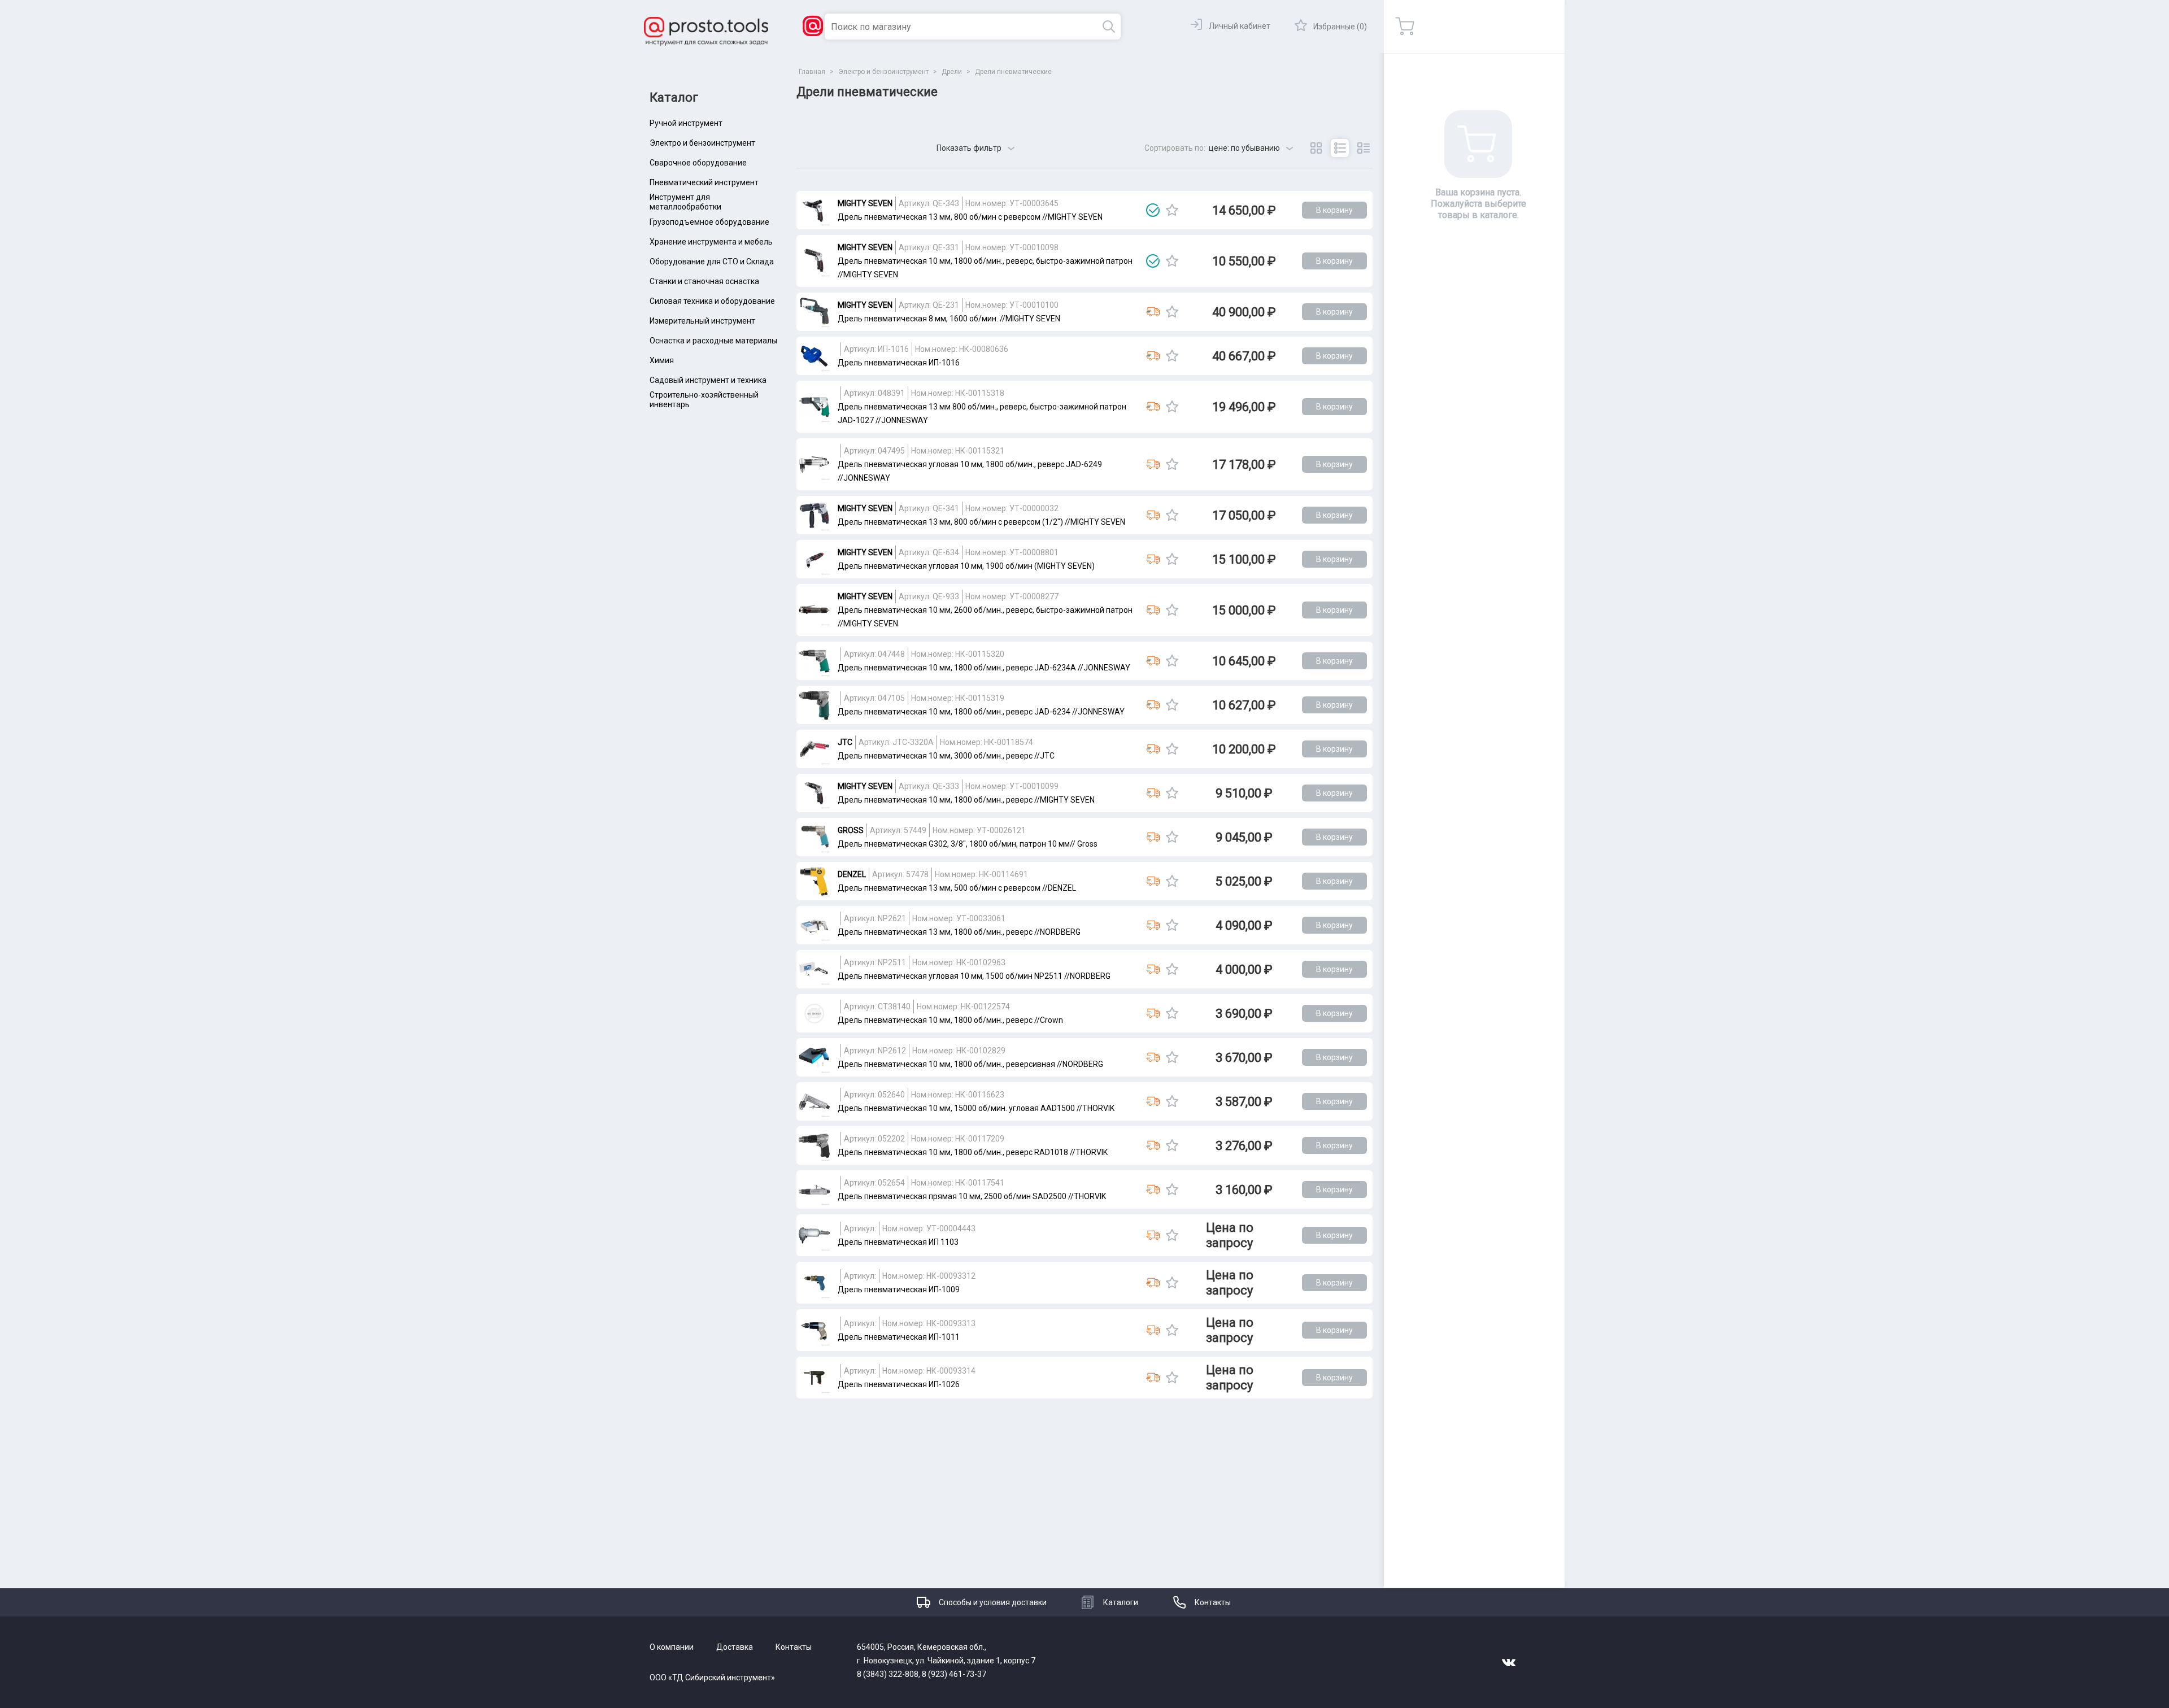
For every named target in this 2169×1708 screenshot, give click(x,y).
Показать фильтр (969, 148)
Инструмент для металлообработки (685, 202)
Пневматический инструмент (704, 182)
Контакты (1213, 1602)
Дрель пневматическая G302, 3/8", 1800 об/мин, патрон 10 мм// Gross (968, 844)
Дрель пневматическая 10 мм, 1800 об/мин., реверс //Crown (950, 1020)
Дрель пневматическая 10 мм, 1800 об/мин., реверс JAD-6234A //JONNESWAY (984, 668)
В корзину (1334, 210)
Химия (662, 360)
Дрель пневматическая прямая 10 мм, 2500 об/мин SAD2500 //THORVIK (972, 1196)
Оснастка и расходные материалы (713, 341)
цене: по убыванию (1244, 148)
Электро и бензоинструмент (702, 143)
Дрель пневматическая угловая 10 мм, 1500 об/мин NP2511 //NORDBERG (974, 976)
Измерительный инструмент (702, 321)
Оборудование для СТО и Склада (712, 262)
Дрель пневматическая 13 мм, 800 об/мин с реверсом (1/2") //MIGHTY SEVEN (981, 522)
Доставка (735, 1647)
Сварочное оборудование (698, 163)
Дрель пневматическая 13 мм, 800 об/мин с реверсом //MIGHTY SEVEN (970, 217)
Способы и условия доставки (993, 1602)
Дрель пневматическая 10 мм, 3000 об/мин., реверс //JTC (946, 756)
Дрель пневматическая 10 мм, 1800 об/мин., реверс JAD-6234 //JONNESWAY (981, 712)
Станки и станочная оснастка (704, 281)
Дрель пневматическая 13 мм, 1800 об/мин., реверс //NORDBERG (959, 932)
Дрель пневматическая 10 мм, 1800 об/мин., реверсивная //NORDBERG (970, 1064)
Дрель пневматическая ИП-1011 (899, 1337)
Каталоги (1121, 1602)
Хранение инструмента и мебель (711, 242)
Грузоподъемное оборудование (709, 222)
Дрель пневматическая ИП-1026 (899, 1384)
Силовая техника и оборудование (712, 301)
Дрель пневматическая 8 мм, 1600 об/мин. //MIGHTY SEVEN (949, 319)
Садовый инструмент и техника (708, 380)
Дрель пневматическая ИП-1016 (899, 363)
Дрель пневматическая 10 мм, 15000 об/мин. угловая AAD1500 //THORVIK (976, 1108)
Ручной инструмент (686, 123)
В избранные (1172, 210)
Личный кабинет (1240, 26)
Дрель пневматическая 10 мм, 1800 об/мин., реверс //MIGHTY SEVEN (966, 800)
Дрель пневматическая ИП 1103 (898, 1242)
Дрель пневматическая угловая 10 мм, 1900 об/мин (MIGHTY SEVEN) (966, 566)
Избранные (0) (1340, 27)
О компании (672, 1647)
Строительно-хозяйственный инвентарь (704, 400)
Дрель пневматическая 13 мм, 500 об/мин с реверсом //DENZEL (957, 888)
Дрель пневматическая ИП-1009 (899, 1289)
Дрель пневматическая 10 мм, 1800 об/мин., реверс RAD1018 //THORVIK (973, 1152)
